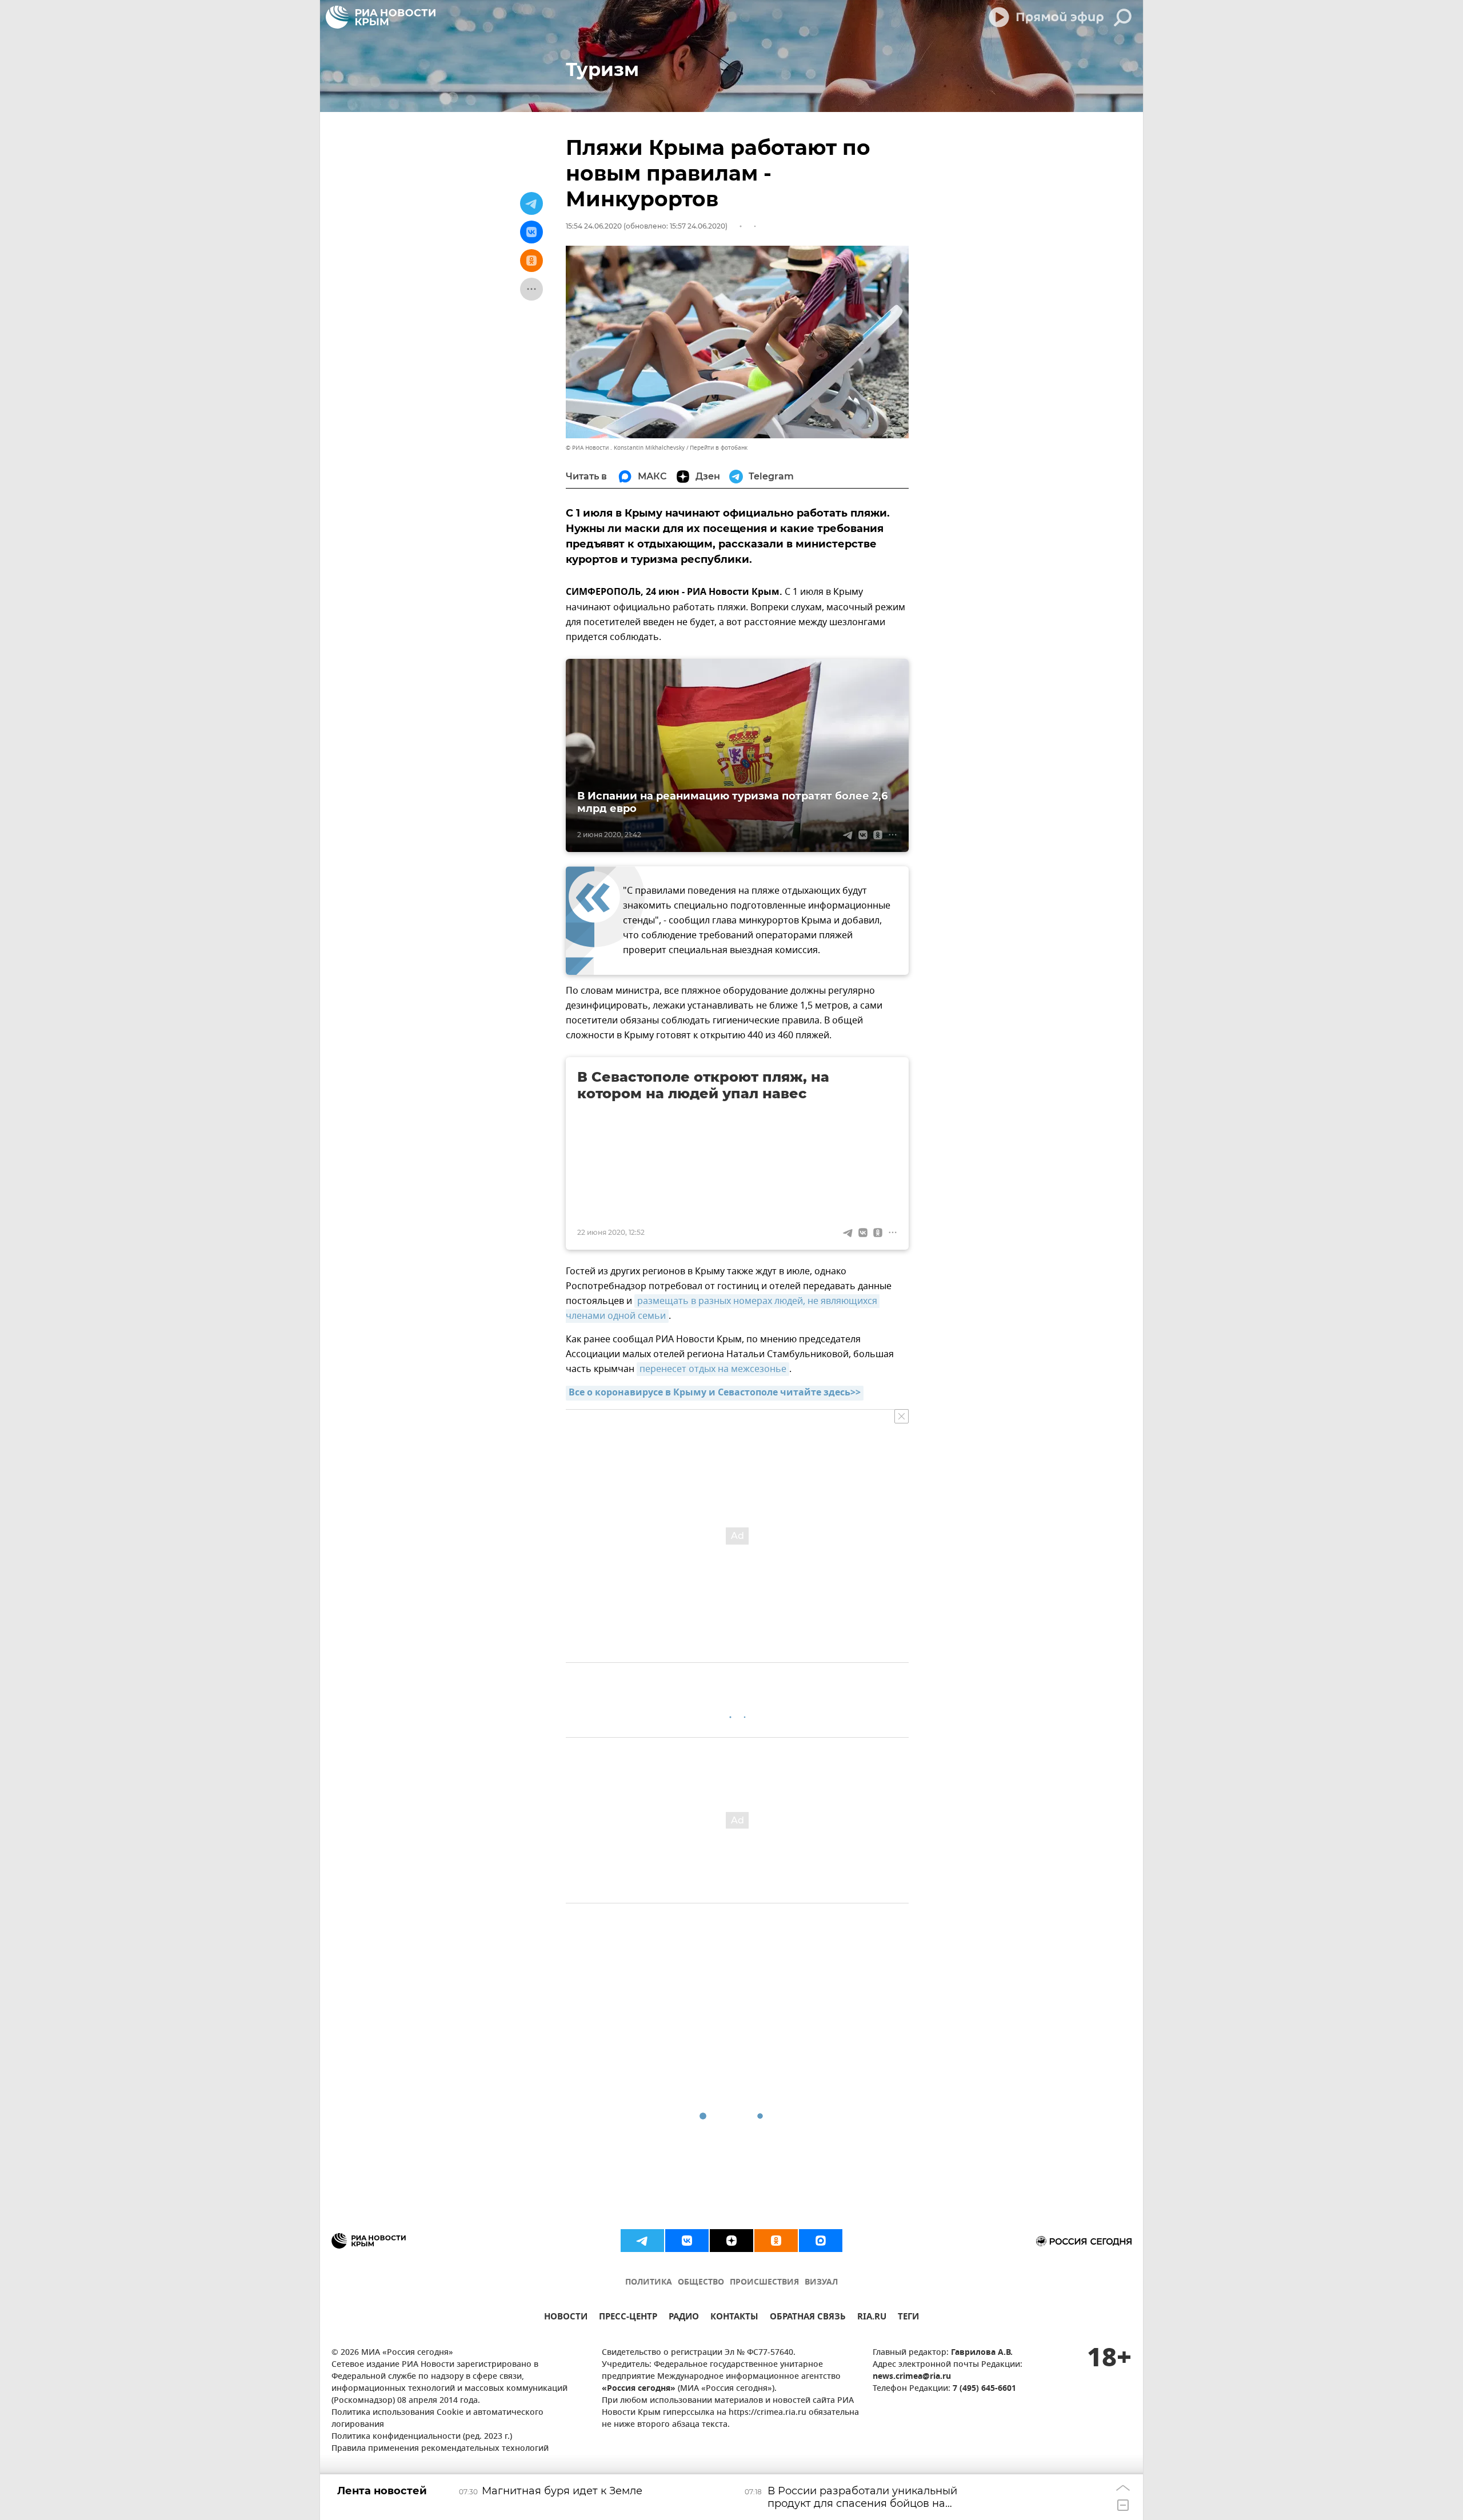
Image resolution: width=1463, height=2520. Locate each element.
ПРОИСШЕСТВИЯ (764, 2283)
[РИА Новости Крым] (381, 17)
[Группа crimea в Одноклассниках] (776, 2241)
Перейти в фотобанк (719, 448)
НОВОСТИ (566, 2318)
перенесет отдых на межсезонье (713, 1369)
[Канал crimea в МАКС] (821, 2241)
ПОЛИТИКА (649, 2283)
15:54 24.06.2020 (594, 226)
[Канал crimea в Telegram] (642, 2241)
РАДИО (684, 2318)
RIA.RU (872, 2318)
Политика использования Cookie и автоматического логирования (437, 2419)
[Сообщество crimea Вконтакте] (687, 2241)
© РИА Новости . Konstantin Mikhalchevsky (625, 448)
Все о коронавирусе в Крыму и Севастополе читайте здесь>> (715, 1393)
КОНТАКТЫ (734, 2318)
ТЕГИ (908, 2318)
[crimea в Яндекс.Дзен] (731, 2241)
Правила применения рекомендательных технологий (440, 2449)
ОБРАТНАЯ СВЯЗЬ (808, 2318)
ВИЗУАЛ (821, 2283)
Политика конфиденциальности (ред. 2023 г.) (422, 2437)
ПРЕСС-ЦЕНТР (628, 2318)
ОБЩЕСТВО (701, 2283)
